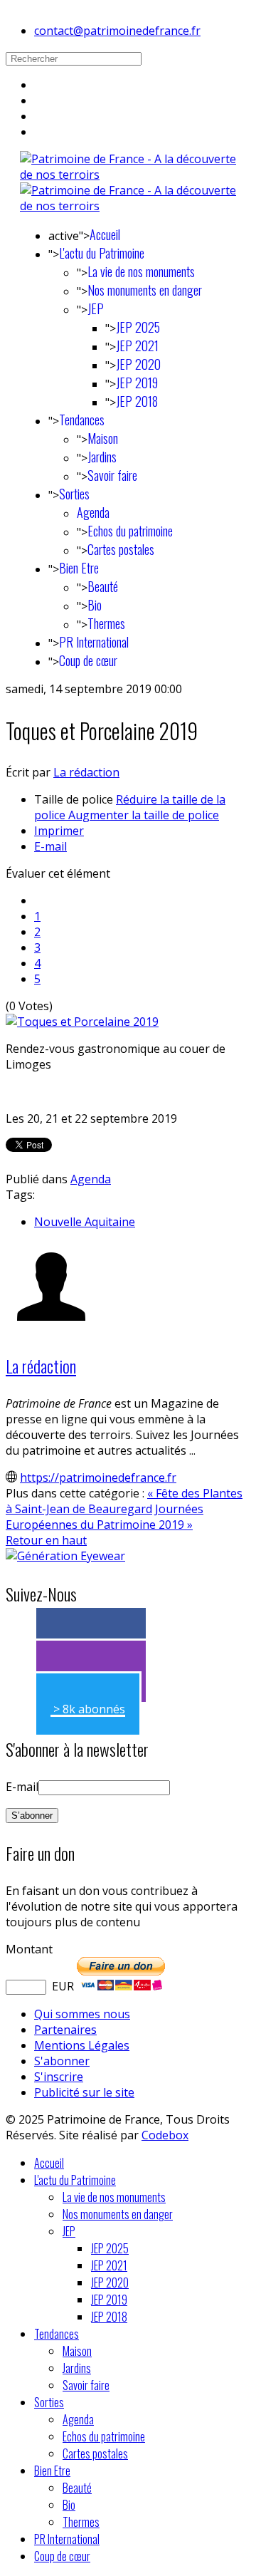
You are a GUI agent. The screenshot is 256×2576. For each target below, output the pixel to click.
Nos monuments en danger (145, 290)
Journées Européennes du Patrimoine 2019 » (105, 1517)
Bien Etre (79, 568)
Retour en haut (46, 1540)
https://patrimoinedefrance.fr (98, 1477)
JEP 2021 (137, 346)
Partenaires (65, 2030)
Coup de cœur (88, 660)
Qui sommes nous (82, 2014)
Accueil (105, 234)
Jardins (102, 457)
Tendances (82, 420)
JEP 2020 (138, 364)
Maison (103, 438)
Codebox (165, 2135)
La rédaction (86, 772)
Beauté (103, 586)
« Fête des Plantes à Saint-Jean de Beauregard (124, 1501)
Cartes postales (121, 549)
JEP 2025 (138, 327)
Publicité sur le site (84, 2092)
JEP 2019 (137, 383)
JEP (96, 308)
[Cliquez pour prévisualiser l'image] (82, 1022)
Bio (95, 605)
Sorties (74, 494)
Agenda (93, 512)
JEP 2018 (137, 401)
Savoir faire (112, 475)
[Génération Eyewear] (65, 1556)
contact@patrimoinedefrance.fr (117, 31)
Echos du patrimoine (130, 531)
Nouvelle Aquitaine (85, 1222)
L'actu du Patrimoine (102, 253)
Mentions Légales (82, 2045)
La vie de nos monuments (141, 271)
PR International (94, 642)
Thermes (106, 623)
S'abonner (62, 2061)
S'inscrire (59, 2077)
